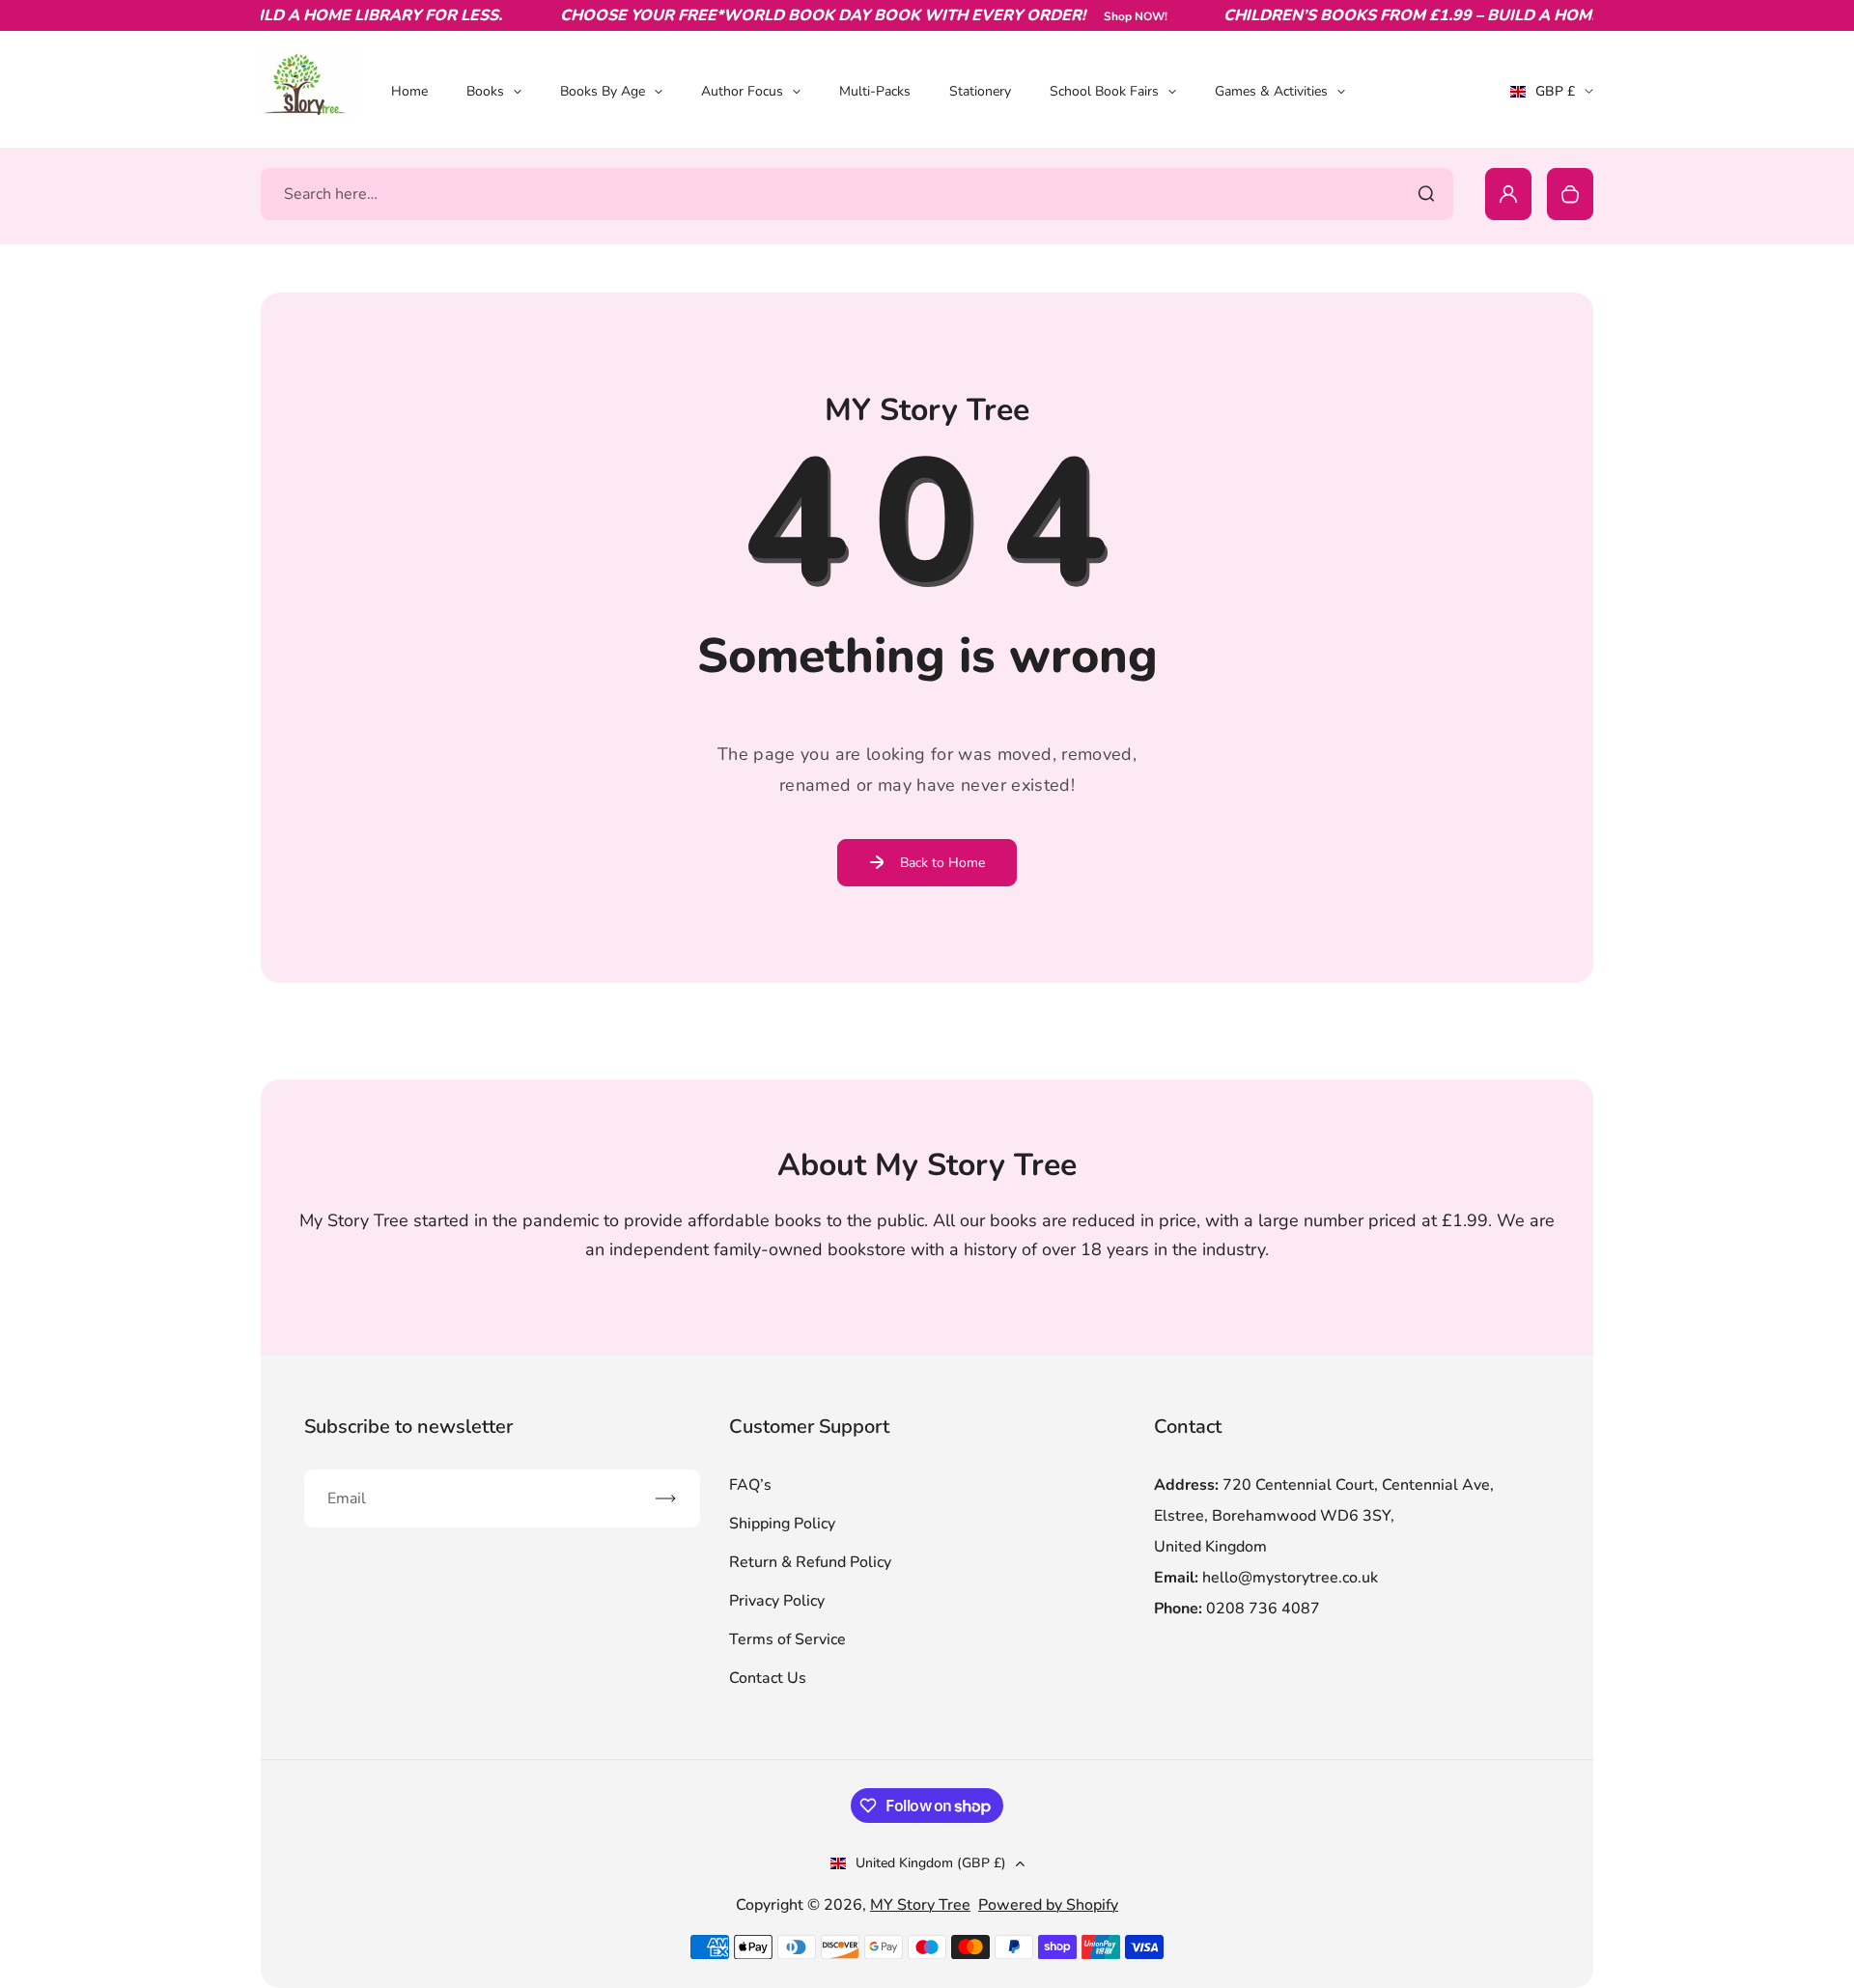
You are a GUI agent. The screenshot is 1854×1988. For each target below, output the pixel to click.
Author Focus (742, 91)
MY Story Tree (920, 1905)
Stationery (980, 91)
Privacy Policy (777, 1601)
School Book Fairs (1104, 91)
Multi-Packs (875, 91)
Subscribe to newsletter (408, 1427)
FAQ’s (750, 1485)
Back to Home (942, 863)
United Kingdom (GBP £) (931, 1863)
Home (409, 91)
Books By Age (603, 91)
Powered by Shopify (1048, 1905)
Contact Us (768, 1678)
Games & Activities (1271, 91)
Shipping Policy (782, 1524)
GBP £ (1552, 98)
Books (485, 91)
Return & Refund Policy (810, 1562)
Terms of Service (787, 1639)
